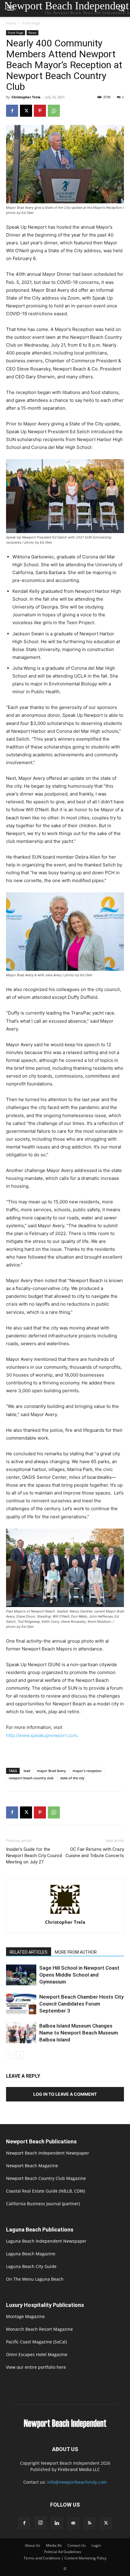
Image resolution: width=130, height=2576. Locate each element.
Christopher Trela (26, 97)
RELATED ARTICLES (29, 1952)
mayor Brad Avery (51, 1771)
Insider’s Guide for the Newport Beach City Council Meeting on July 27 (34, 1856)
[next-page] (19, 2055)
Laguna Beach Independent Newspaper (46, 2241)
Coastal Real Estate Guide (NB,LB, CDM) (45, 2191)
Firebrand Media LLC (79, 2469)
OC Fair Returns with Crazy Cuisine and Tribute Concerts (95, 1852)
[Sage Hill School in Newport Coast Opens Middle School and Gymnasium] (21, 1975)
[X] (26, 111)
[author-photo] (65, 1914)
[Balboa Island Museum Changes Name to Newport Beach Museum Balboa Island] (21, 2033)
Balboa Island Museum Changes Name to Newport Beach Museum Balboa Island (79, 2033)
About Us (32, 2545)
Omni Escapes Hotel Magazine (37, 2354)
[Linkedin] (57, 2523)
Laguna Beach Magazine (31, 2254)
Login (96, 2545)
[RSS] (89, 2523)
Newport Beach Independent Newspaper (48, 2153)
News (32, 33)
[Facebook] (12, 111)
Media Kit (54, 2545)
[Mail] (73, 2523)
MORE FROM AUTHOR (76, 1952)
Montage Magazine (25, 2316)
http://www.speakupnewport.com (42, 1735)
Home (11, 23)
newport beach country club (31, 1778)
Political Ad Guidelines (63, 2552)
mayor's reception (87, 1771)
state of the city (72, 1778)
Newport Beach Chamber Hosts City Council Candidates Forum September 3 (81, 2004)
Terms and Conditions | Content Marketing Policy (65, 2558)
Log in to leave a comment (65, 2094)
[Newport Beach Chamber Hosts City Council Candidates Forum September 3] (21, 2004)
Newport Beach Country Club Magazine (46, 2178)
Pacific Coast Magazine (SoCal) (36, 2342)
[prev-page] (10, 2055)
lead (27, 1771)
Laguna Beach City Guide (31, 2266)
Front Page (31, 23)
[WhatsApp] (54, 111)
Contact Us (77, 2545)
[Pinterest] (40, 111)
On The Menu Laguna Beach (35, 2279)
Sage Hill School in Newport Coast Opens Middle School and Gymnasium (79, 1975)
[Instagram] (41, 2523)
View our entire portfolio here (36, 2367)
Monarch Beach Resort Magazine (39, 2329)
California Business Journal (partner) (43, 2204)
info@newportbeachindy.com (77, 2482)
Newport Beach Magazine (32, 2166)
